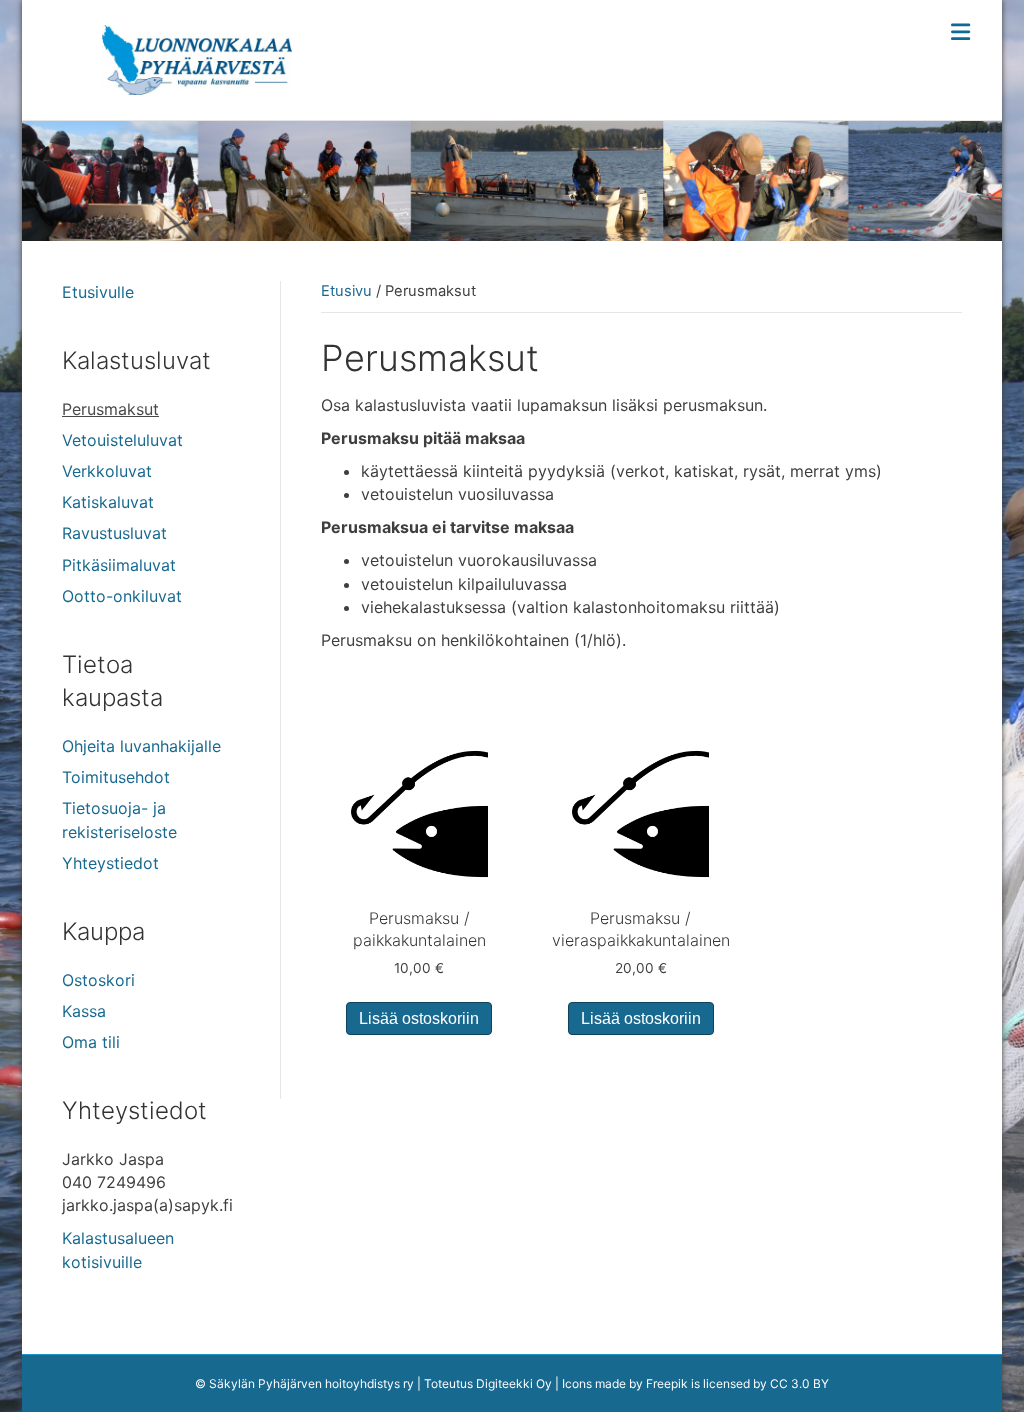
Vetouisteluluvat (122, 440)
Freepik (667, 1383)
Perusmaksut (110, 409)
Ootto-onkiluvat (122, 596)
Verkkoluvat (107, 471)
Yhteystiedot (110, 863)
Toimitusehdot (116, 777)
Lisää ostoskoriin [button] (419, 1018)
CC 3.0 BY (799, 1383)
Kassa (84, 1011)
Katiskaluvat (108, 502)
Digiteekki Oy (514, 1383)
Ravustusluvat (114, 533)
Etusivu (346, 291)
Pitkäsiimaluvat (119, 565)
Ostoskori (98, 980)
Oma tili (91, 1042)
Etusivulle (98, 292)
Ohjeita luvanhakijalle (141, 746)
